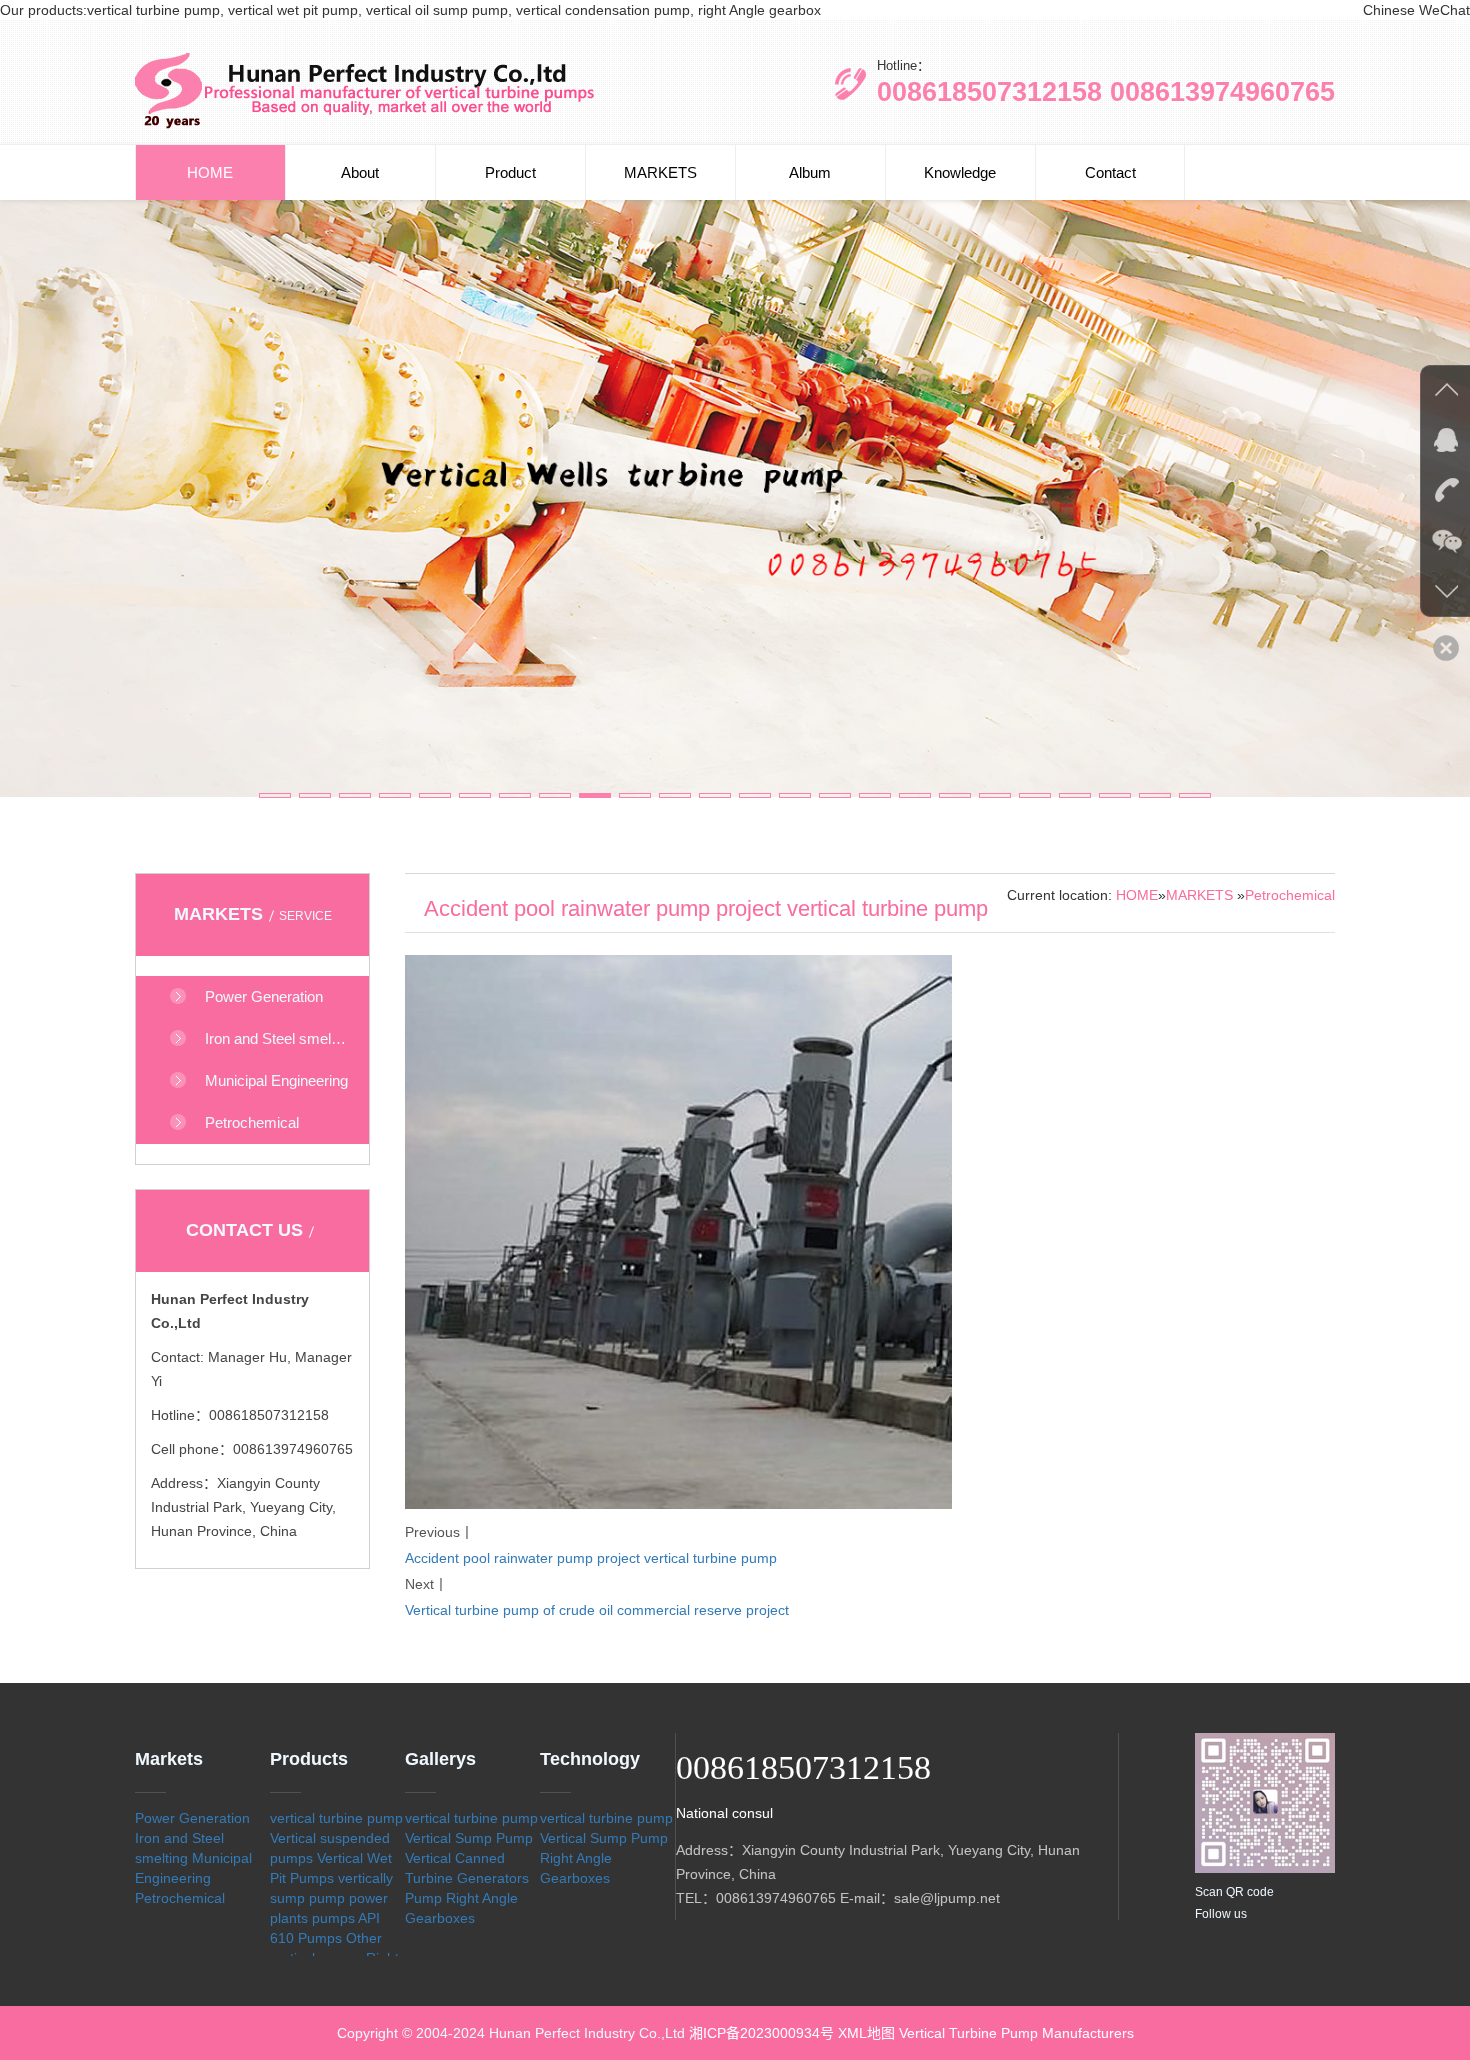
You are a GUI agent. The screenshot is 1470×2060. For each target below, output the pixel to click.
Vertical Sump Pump (469, 1838)
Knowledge (960, 172)
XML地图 (866, 2033)
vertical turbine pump (336, 1818)
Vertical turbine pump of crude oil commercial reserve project (597, 1610)
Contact (1110, 172)
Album (810, 172)
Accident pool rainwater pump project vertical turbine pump (591, 1558)
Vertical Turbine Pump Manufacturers (1016, 2033)
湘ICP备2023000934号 (761, 2033)
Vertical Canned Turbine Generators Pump (467, 1878)
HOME (210, 172)
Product (510, 172)
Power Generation (192, 1818)
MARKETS (660, 172)
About (360, 172)
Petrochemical (1290, 895)
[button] (275, 795)
